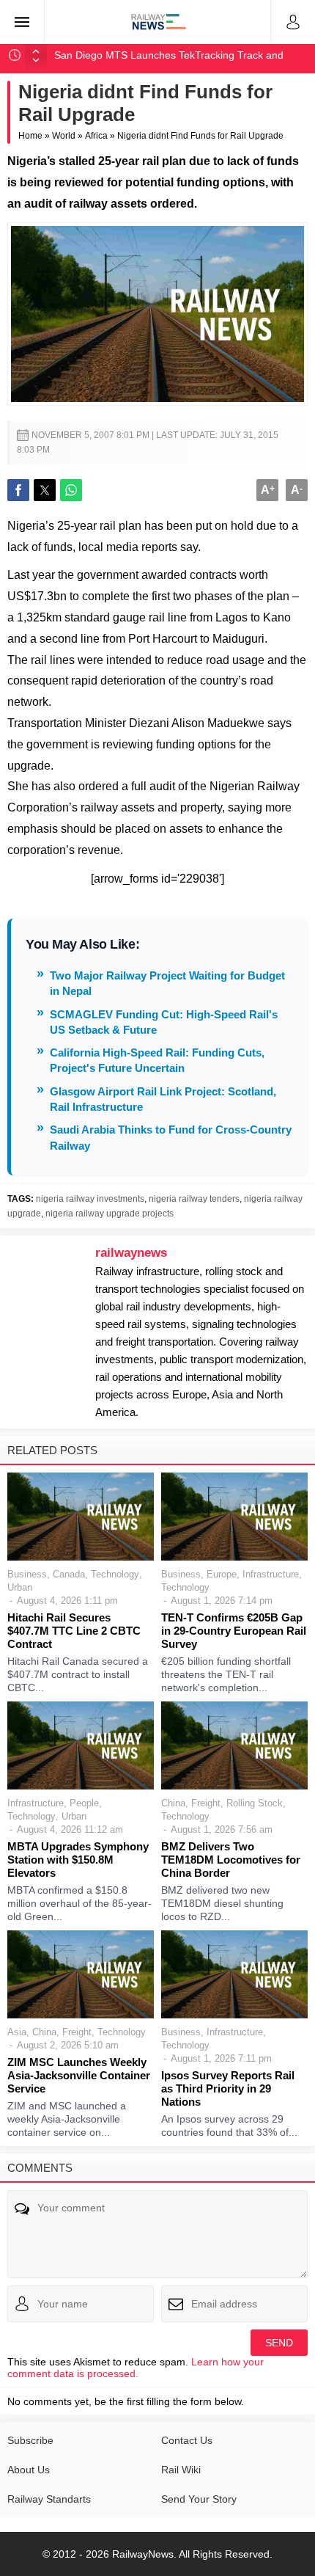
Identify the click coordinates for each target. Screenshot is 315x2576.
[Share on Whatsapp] (71, 490)
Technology (115, 1574)
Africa (96, 136)
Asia (17, 2032)
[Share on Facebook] (18, 490)
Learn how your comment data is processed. (136, 2368)
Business (27, 1574)
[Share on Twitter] (45, 490)
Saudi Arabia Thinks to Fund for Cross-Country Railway (171, 1137)
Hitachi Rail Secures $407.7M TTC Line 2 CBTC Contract (74, 1631)
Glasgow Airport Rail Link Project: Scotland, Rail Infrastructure (163, 1099)
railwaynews (131, 1253)
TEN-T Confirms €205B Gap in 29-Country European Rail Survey (234, 1631)
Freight (206, 1803)
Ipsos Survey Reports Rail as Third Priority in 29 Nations (228, 2088)
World (64, 136)
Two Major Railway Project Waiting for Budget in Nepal (167, 983)
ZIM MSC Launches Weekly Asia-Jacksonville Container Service (79, 2075)
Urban (20, 1587)
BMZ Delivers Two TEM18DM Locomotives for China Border (231, 1860)
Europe (222, 1574)
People (84, 1803)
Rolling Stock (255, 1803)
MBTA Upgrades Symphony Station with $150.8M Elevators (78, 1860)
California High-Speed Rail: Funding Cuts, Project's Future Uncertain (157, 1060)
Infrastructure (271, 1574)
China (173, 1803)
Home (30, 136)
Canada (69, 1574)
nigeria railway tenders (194, 1199)
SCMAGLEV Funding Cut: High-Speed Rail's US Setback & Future (164, 1022)
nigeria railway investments (90, 1199)
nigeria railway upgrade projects (110, 1214)
